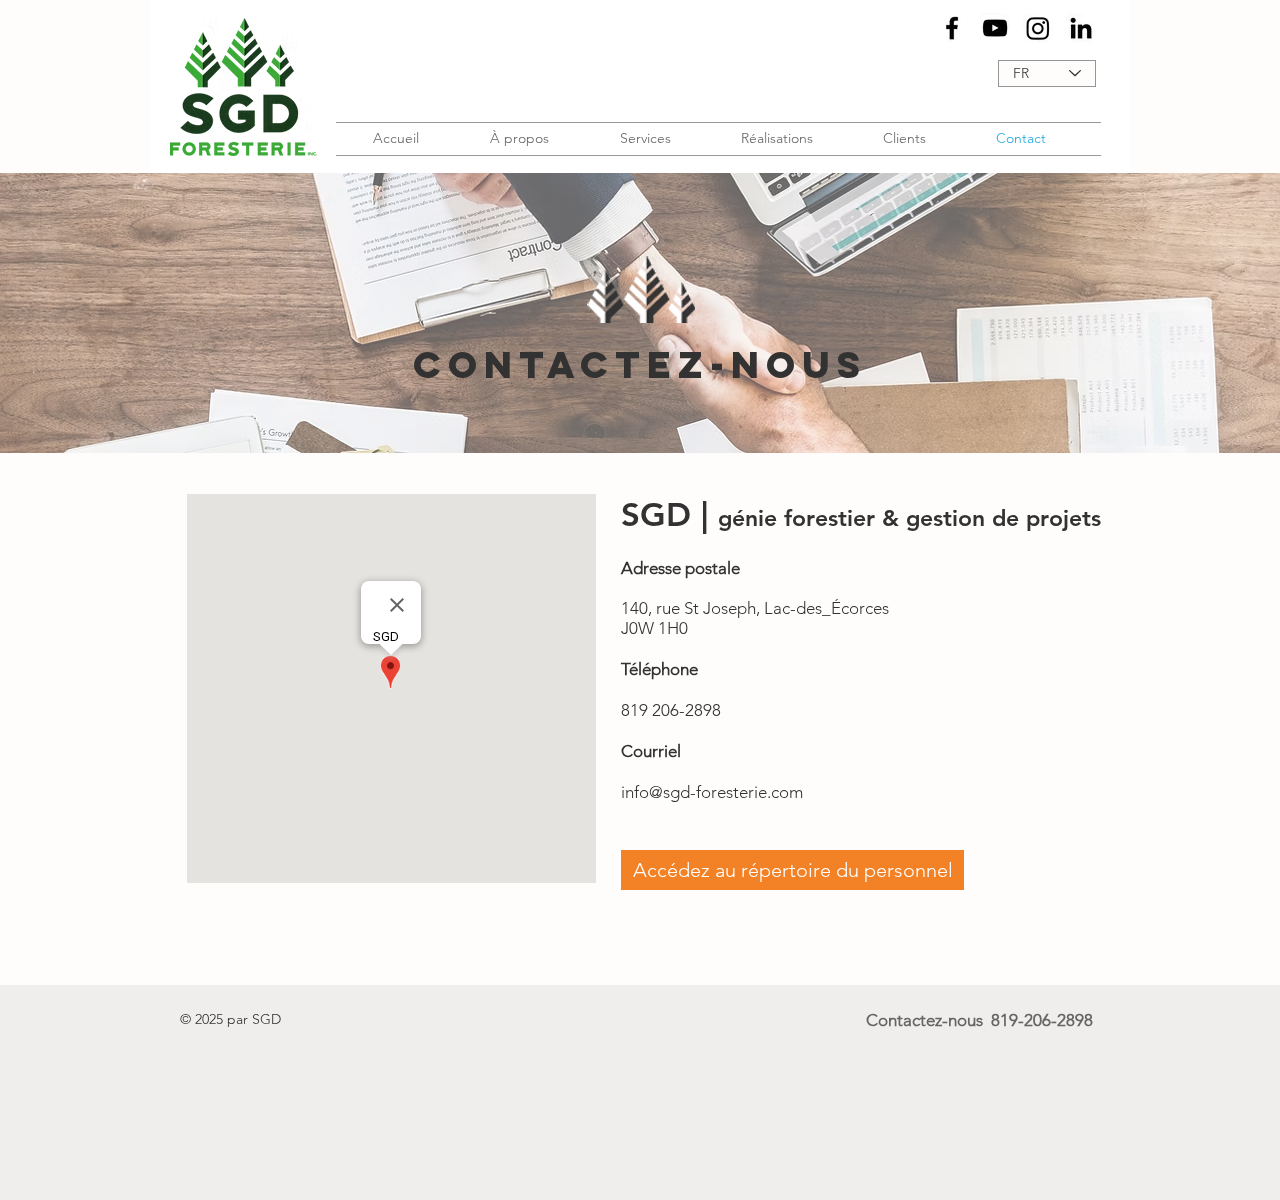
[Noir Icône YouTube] (995, 28)
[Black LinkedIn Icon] (1081, 28)
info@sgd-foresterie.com (712, 792)
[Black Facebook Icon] (952, 28)
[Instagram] (1038, 28)
